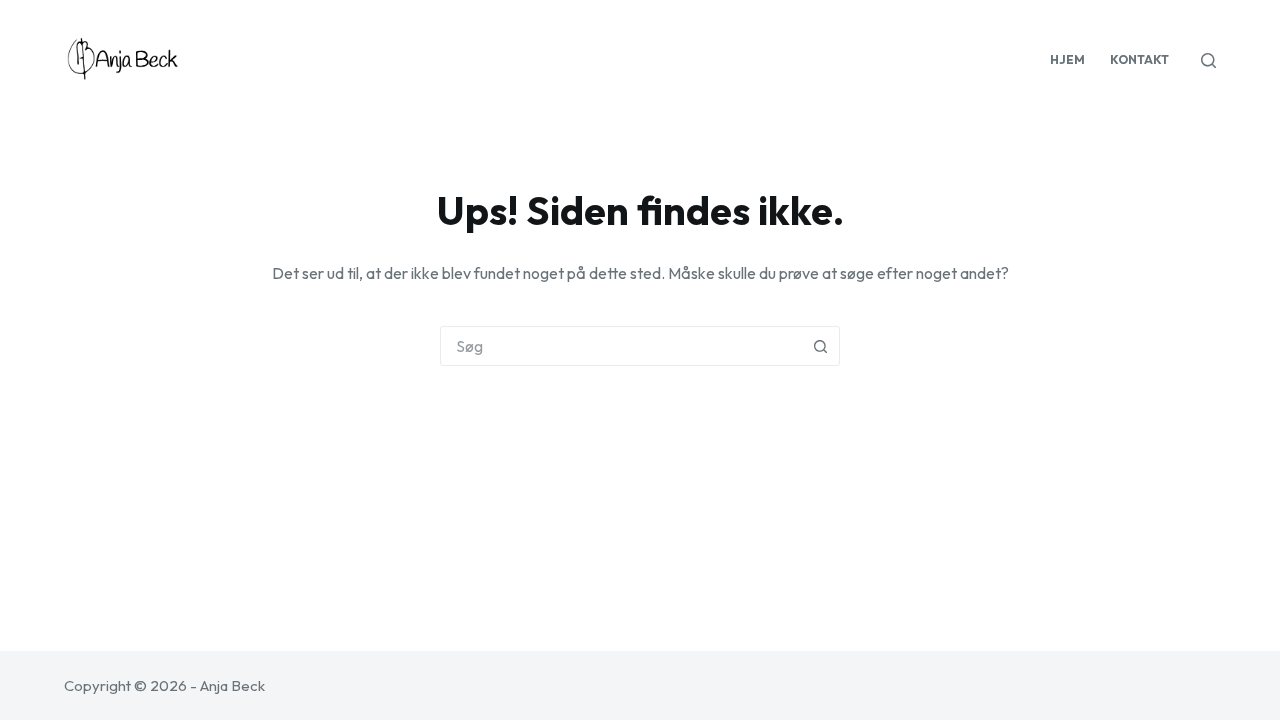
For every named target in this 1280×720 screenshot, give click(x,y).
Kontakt (1139, 59)
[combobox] (621, 346)
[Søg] (1208, 60)
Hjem (1067, 59)
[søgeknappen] (820, 346)
